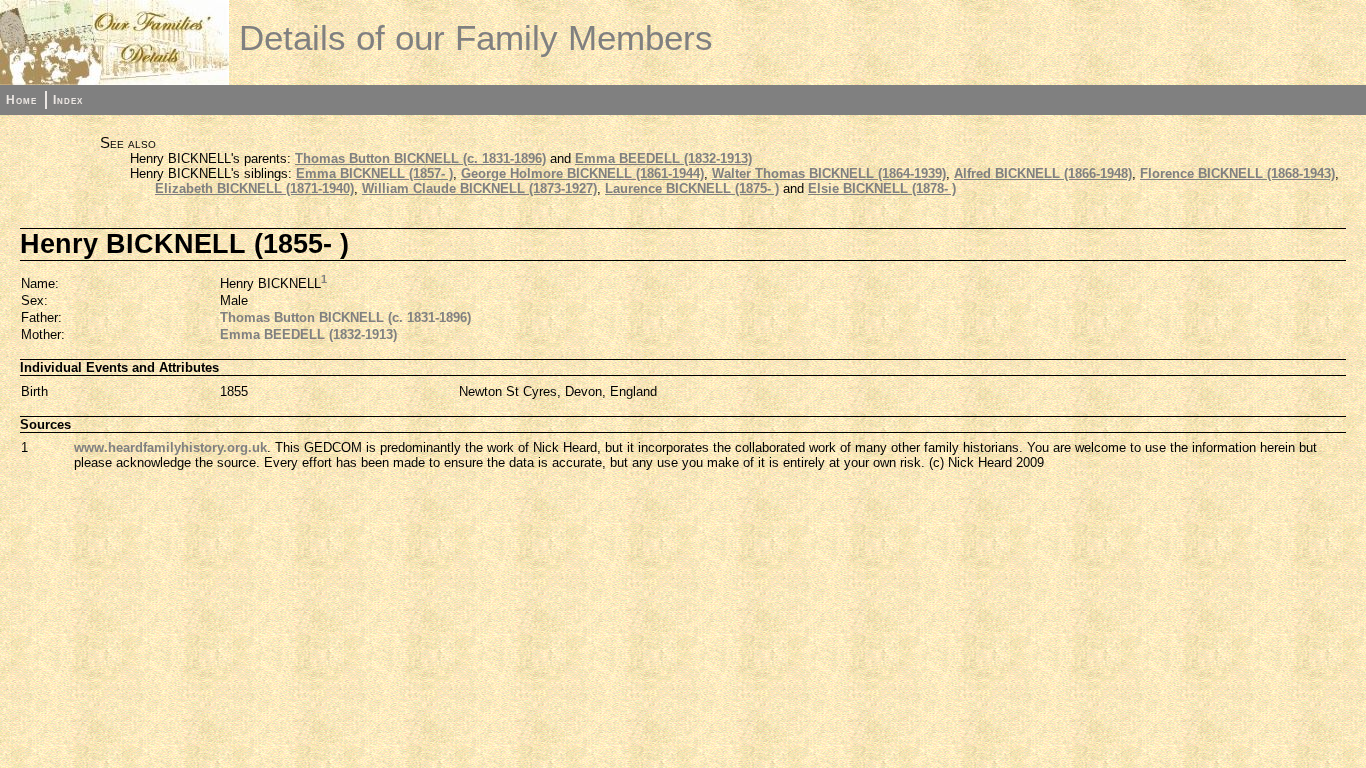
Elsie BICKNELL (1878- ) (882, 188)
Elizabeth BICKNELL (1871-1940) (254, 188)
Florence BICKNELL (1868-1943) (1237, 173)
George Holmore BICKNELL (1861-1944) (582, 173)
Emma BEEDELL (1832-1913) (663, 158)
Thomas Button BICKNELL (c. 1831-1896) (420, 158)
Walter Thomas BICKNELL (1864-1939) (829, 173)
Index (68, 100)
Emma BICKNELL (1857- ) (374, 173)
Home (21, 100)
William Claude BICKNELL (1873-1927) (479, 188)
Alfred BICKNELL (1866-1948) (1043, 173)
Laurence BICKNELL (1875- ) (692, 188)
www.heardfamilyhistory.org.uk (170, 447)
